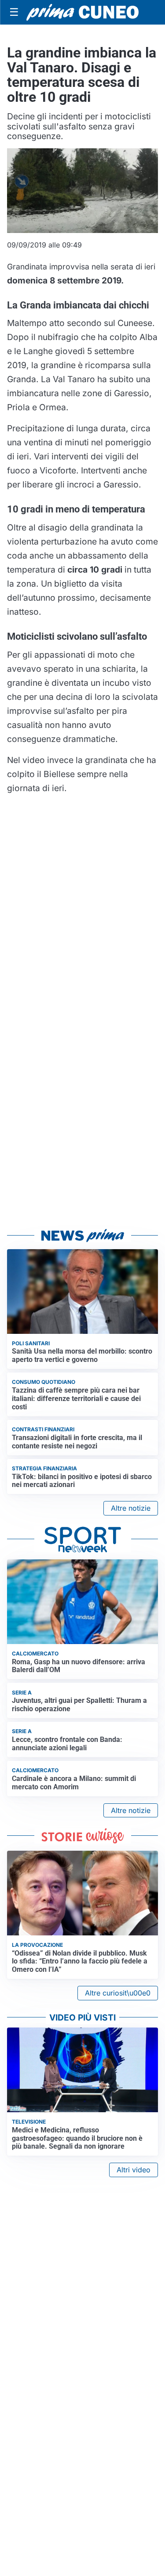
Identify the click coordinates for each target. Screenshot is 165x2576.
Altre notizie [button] (131, 1508)
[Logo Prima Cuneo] (82, 12)
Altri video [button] (134, 2170)
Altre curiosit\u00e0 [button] (118, 1993)
